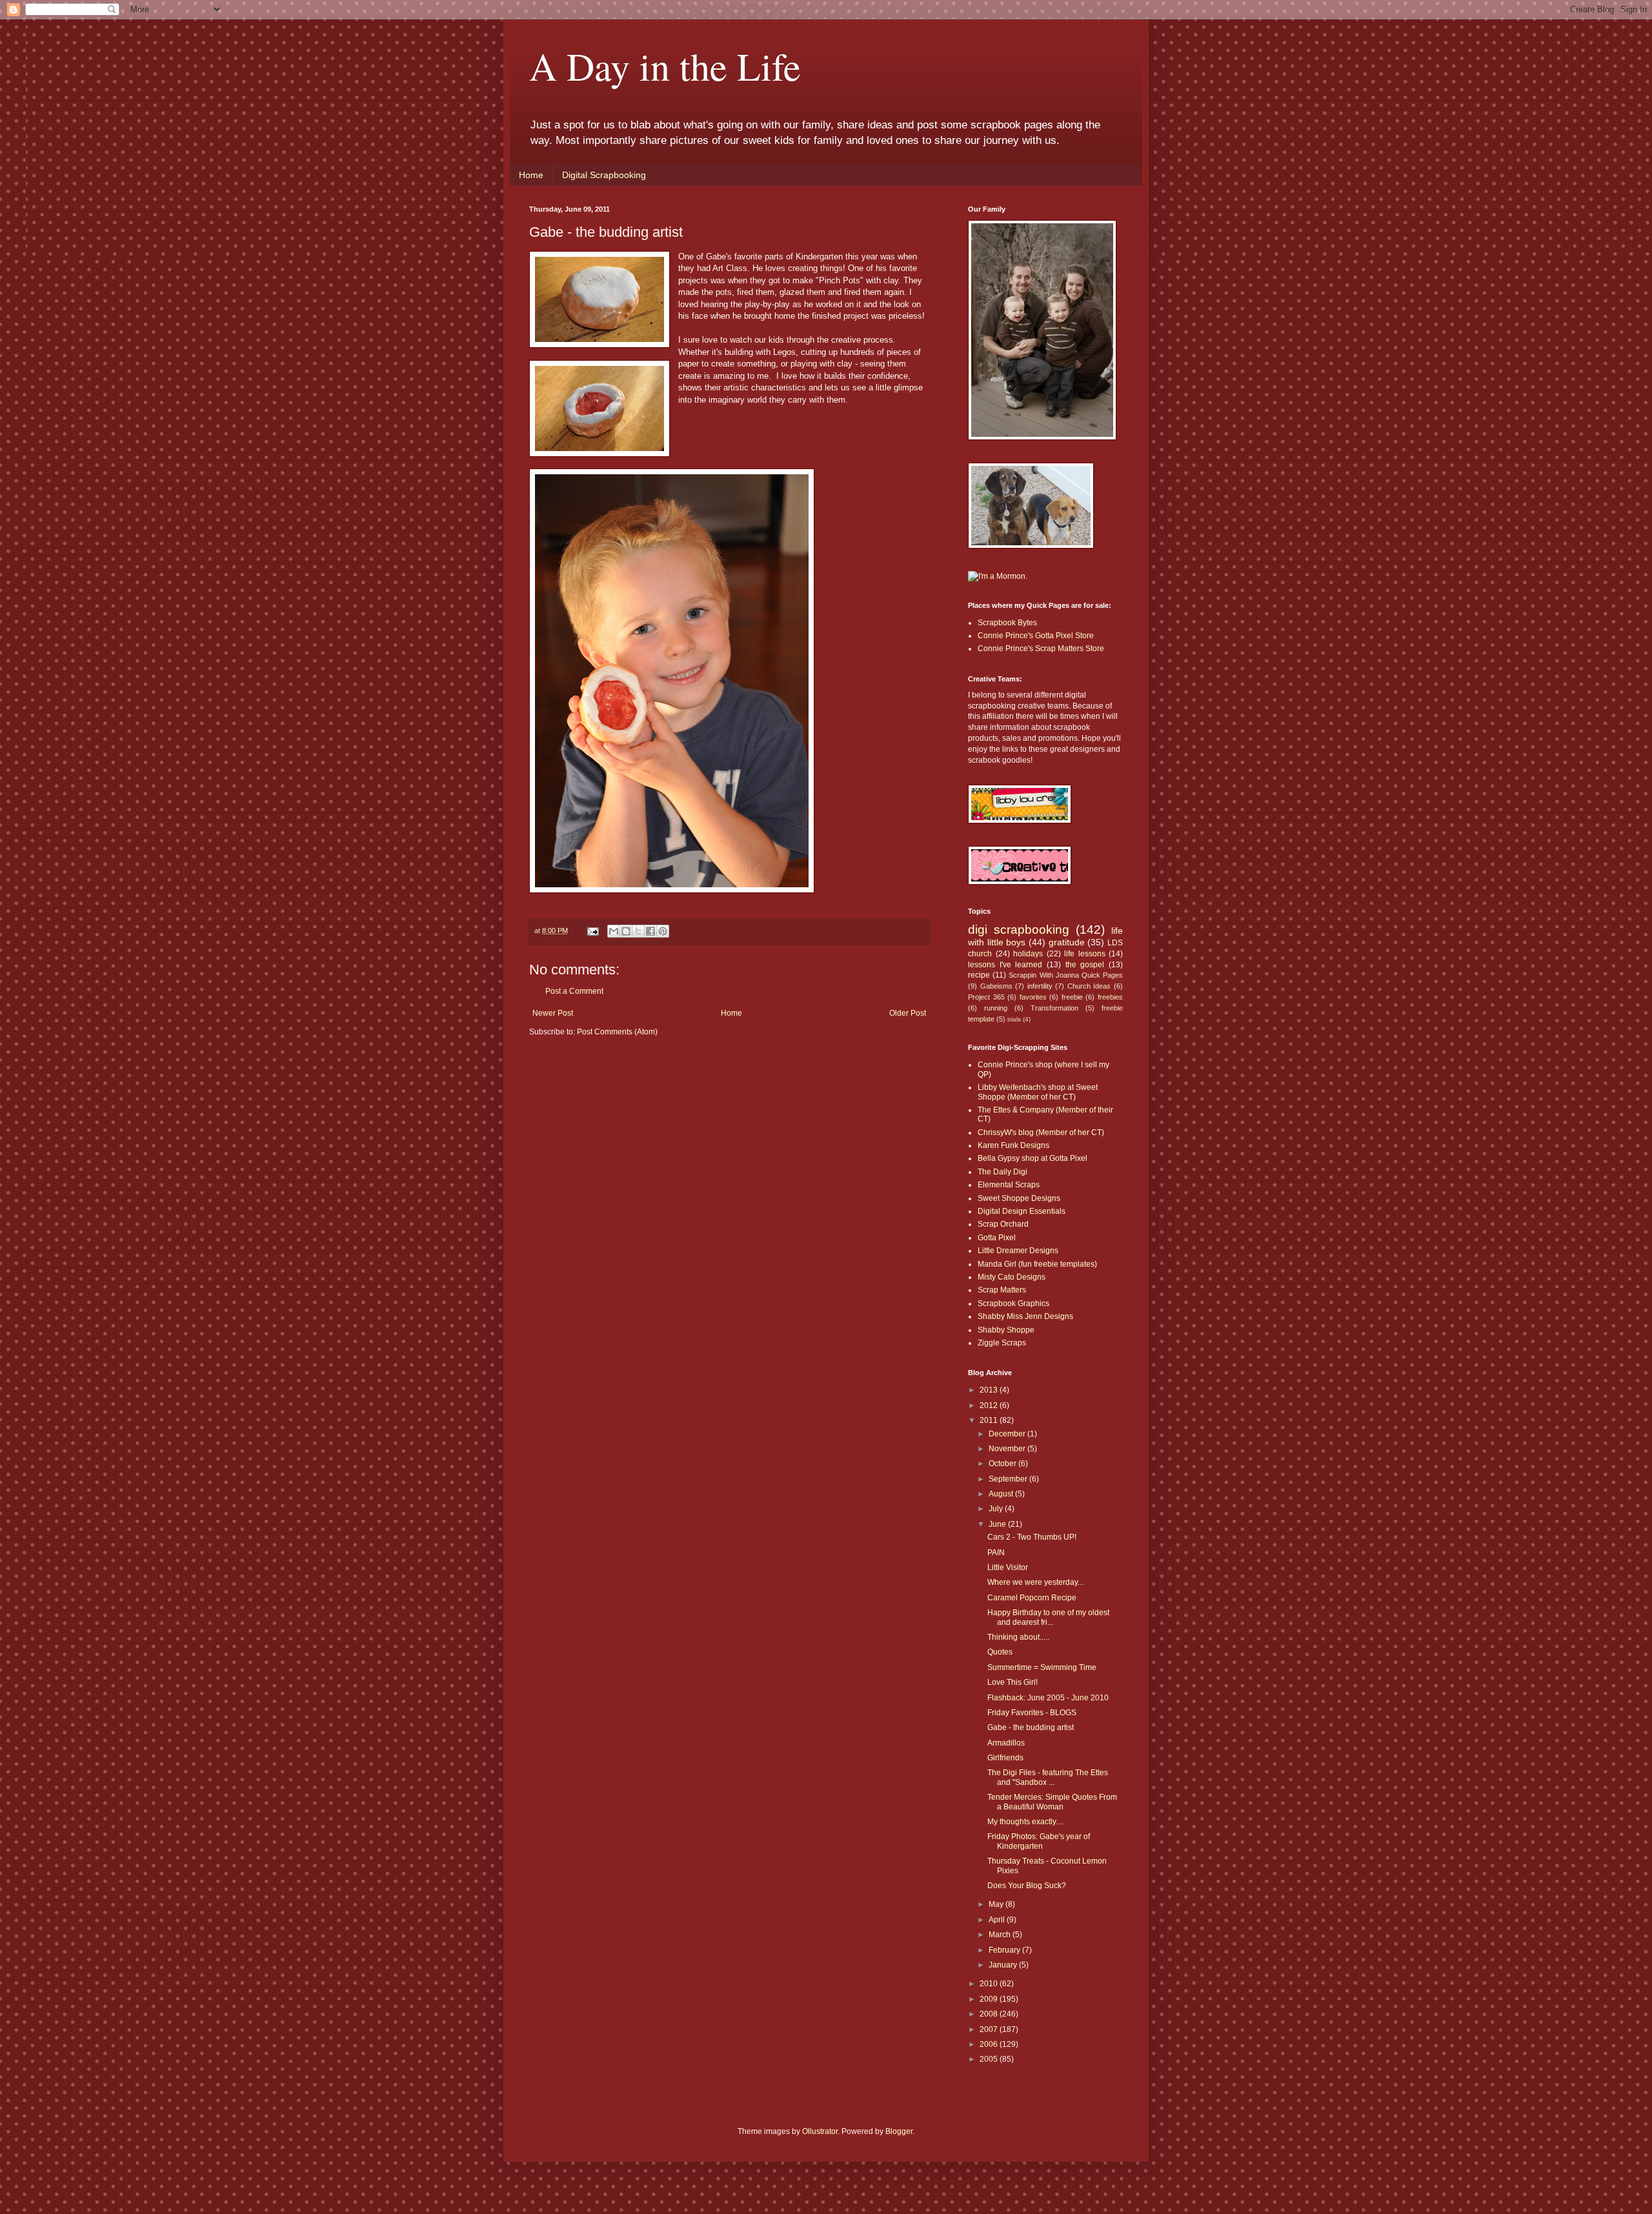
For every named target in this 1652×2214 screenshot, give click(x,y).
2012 (990, 1405)
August (1002, 1494)
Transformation (1054, 1008)
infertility (1040, 986)
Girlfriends (1005, 1758)
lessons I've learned (1005, 965)
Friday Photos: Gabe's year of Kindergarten (1039, 1841)
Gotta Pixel (997, 1238)
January (1004, 1965)
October (1003, 1464)
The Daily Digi (1002, 1172)
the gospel (1085, 965)
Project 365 (986, 997)
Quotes (1000, 1652)
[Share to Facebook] (650, 931)
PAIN (996, 1553)
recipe (979, 975)
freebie (1072, 997)
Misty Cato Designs (1012, 1277)
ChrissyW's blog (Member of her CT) (1041, 1132)
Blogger (899, 2131)
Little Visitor (1008, 1567)
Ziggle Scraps (1002, 1343)
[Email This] (614, 931)
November (1008, 1449)
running (996, 1008)
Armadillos (1006, 1743)
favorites (1033, 997)
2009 (990, 1999)
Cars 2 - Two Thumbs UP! (1032, 1537)
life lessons (1085, 954)
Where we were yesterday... (1035, 1582)
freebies (1110, 997)
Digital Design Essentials (1022, 1211)
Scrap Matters (1002, 1290)
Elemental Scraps (1009, 1185)
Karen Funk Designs (1013, 1145)
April (998, 1920)
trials (1014, 1019)
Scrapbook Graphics (1013, 1303)
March (1001, 1935)
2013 (990, 1390)
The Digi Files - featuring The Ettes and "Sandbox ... (1048, 1777)
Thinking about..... (1018, 1637)
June (998, 1524)
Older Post (908, 1013)
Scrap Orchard (1003, 1224)
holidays (1028, 954)
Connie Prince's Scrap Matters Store (1041, 649)
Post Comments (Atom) (617, 1032)
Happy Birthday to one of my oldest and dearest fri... (1048, 1617)
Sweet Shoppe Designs (1019, 1198)
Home (531, 175)
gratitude (1067, 942)
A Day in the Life (665, 66)
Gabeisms (996, 986)
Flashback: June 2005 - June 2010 (1048, 1698)
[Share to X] (638, 931)
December (1008, 1434)
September (1009, 1479)
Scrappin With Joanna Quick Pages (1066, 975)
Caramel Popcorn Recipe (1032, 1598)
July (997, 1509)
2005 (990, 2059)
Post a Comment (574, 991)
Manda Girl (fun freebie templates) (1037, 1264)
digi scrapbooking (1019, 930)
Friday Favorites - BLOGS (1032, 1713)
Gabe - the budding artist (1031, 1727)
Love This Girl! (1012, 1682)
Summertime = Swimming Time (1042, 1667)
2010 (990, 1984)
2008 (990, 2014)
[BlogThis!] (626, 931)
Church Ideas (1089, 986)
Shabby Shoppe (1006, 1330)
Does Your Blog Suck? (1027, 1886)
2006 (990, 2044)
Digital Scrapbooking (604, 175)
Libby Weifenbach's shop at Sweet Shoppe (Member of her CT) (1038, 1092)
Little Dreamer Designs (1018, 1251)
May (997, 1904)
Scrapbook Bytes (1007, 623)
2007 (990, 2029)
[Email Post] (592, 931)
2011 (990, 1420)
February (1005, 1950)
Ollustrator (820, 2131)
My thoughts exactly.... (1025, 1822)
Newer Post (553, 1013)
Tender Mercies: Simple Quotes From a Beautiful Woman (1052, 1802)
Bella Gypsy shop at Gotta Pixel (1032, 1158)
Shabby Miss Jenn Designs (1025, 1316)
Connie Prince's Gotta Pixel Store (1036, 636)
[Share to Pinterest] (663, 931)
